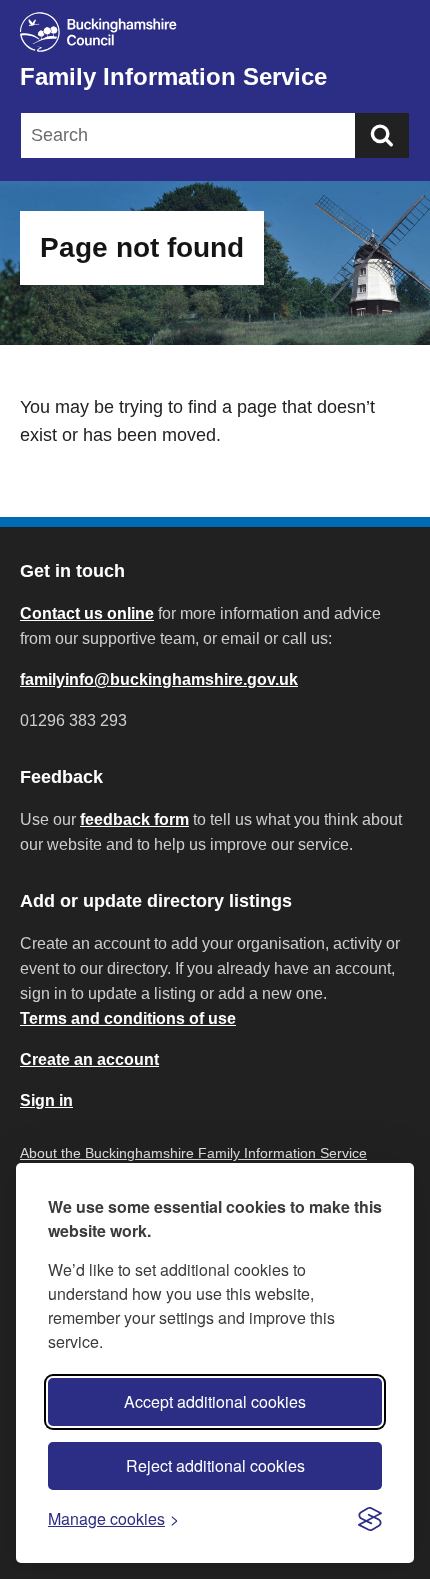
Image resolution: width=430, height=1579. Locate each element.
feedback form (134, 819)
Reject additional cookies (215, 1465)
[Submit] (382, 135)
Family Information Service (173, 76)
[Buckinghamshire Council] (215, 32)
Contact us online (87, 613)
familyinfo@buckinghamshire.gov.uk (159, 679)
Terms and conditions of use (128, 1018)
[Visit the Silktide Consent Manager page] (370, 1519)
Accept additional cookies (215, 1401)
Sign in (46, 1100)
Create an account (89, 1059)
